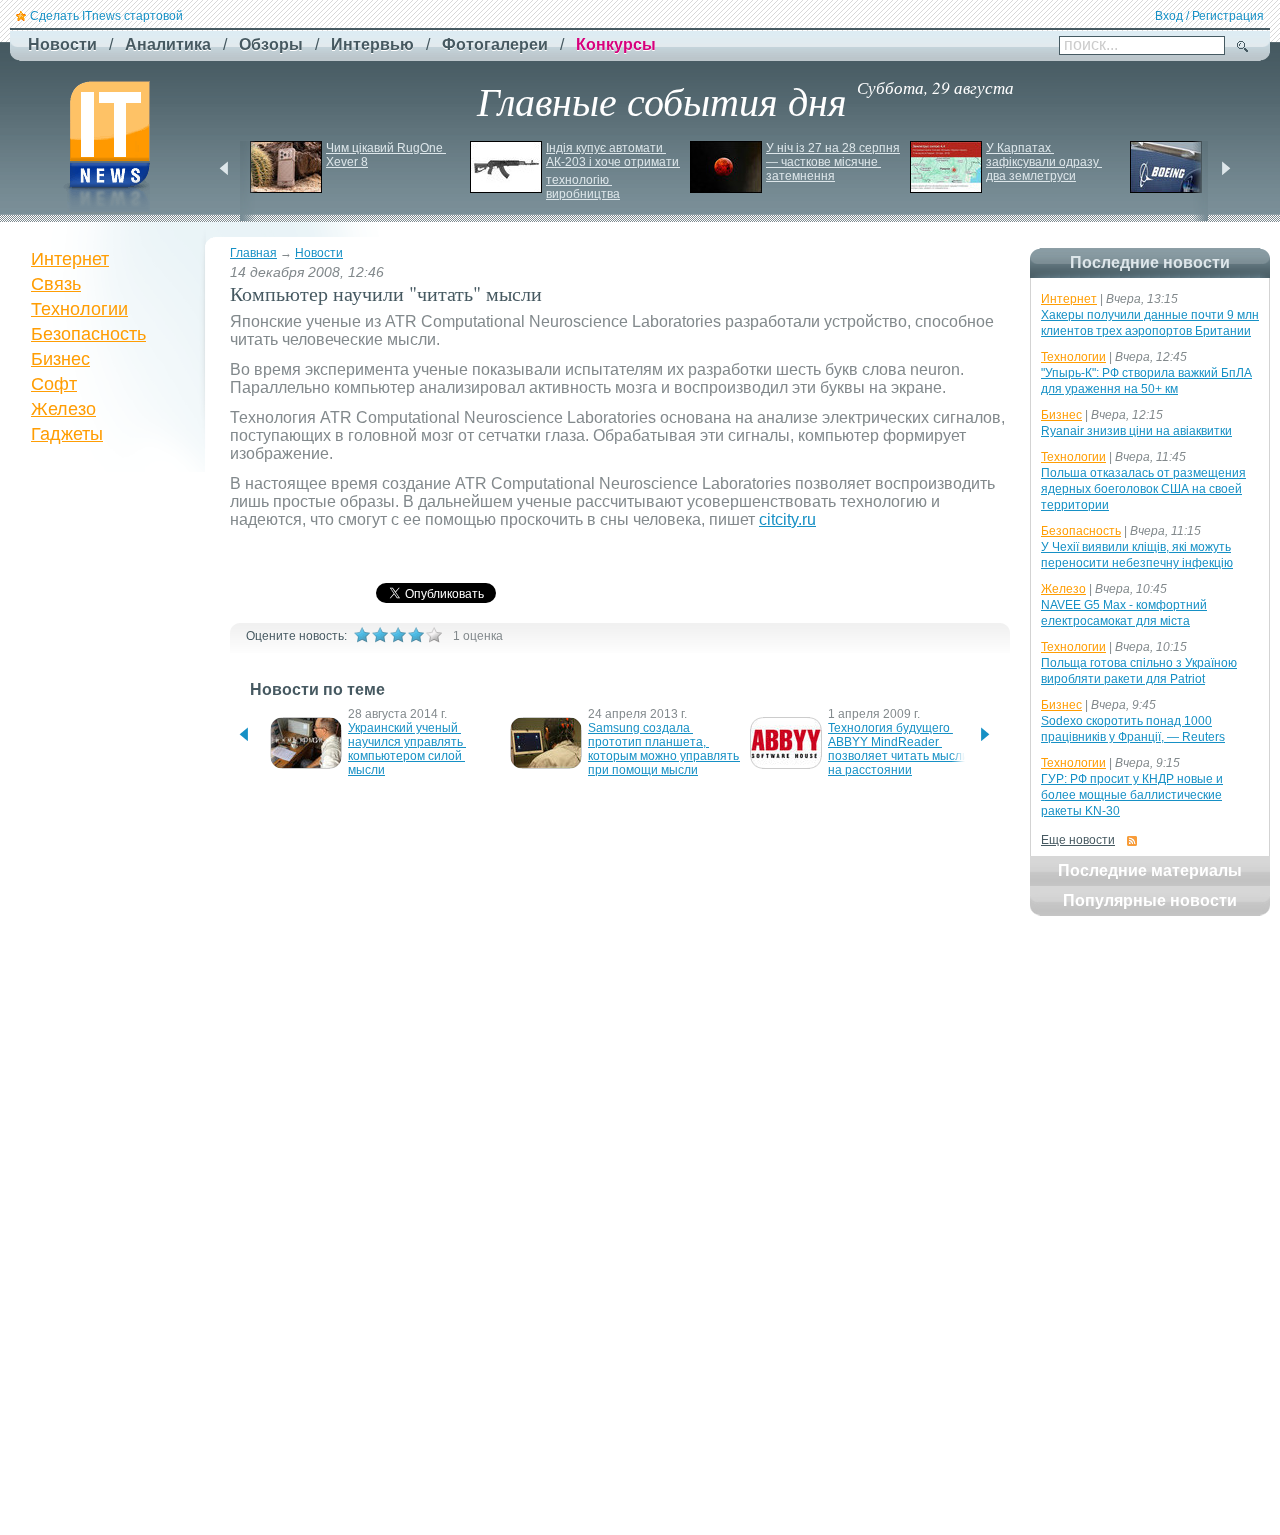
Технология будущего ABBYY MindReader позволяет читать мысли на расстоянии (900, 749)
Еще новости (1078, 840)
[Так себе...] (398, 635)
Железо (63, 409)
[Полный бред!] (362, 635)
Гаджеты (67, 434)
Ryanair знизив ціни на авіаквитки (1136, 431)
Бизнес (60, 359)
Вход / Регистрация (1209, 16)
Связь (56, 284)
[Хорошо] (416, 635)
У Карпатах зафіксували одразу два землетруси (1044, 162)
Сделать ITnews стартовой (106, 16)
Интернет (70, 259)
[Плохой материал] (380, 635)
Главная (253, 253)
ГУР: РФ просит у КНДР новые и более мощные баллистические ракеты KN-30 (1132, 795)
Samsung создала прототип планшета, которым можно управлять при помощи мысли (665, 749)
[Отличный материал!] (434, 635)
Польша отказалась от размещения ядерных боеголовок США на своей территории (1143, 489)
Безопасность (88, 334)
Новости (319, 253)
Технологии (79, 309)
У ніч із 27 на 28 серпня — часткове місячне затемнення (834, 162)
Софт (54, 384)
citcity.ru (787, 519)
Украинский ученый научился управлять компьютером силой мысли (407, 749)
